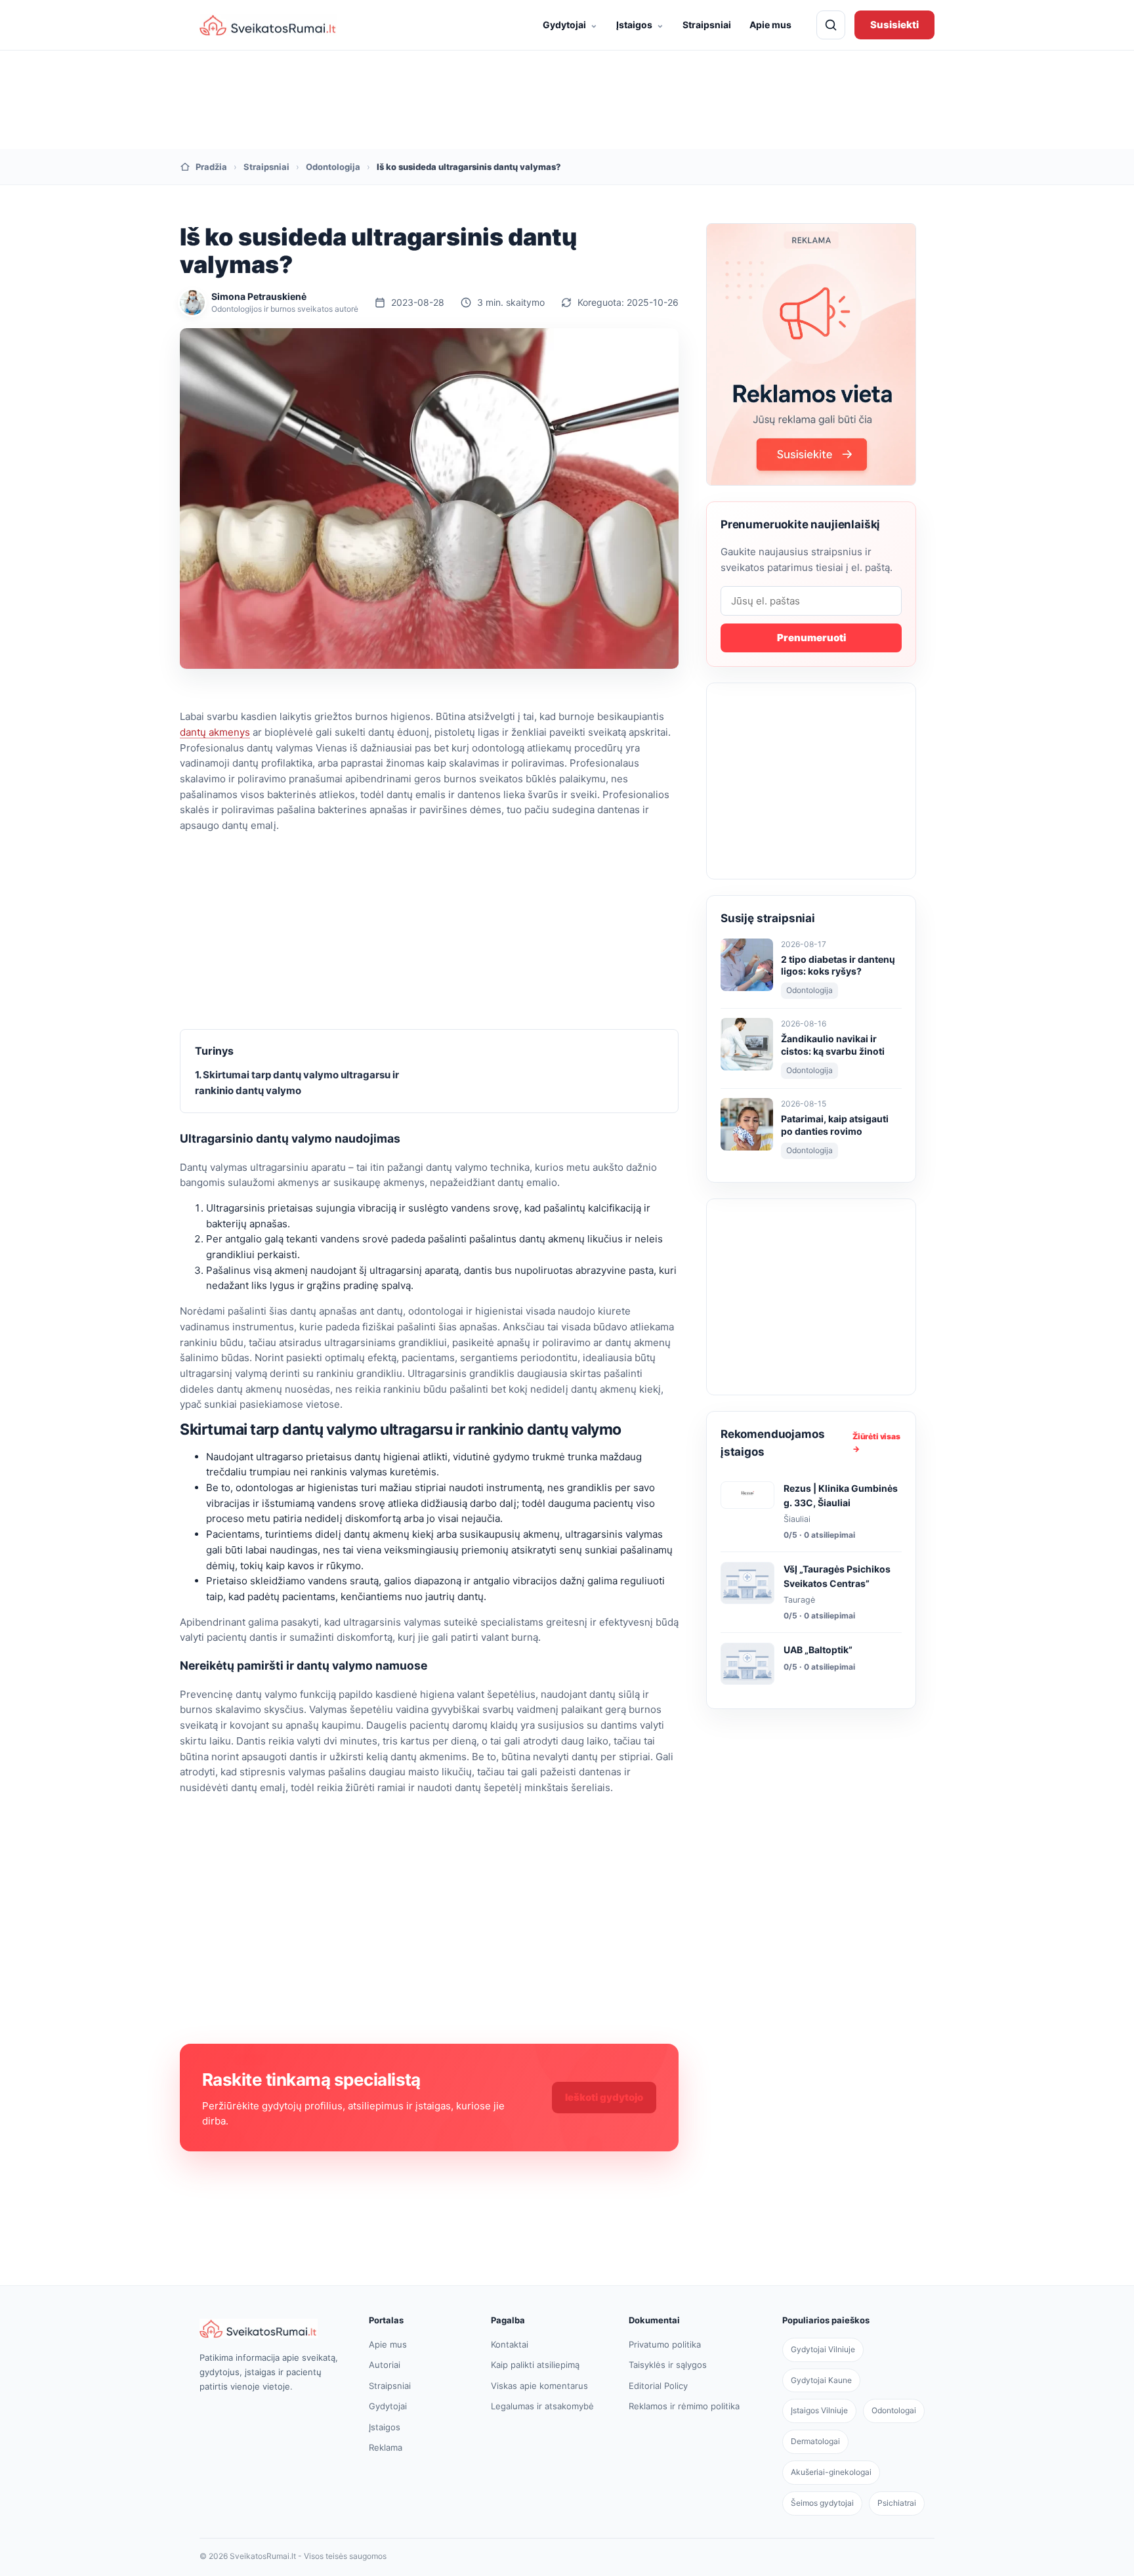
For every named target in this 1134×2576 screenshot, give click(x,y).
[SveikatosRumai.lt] (270, 2329)
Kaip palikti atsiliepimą (535, 2365)
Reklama (386, 2447)
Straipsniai (707, 25)
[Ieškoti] (831, 25)
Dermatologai (815, 2441)
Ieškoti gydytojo (604, 2097)
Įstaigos (640, 24)
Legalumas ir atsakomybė (542, 2406)
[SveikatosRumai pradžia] (268, 25)
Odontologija (333, 167)
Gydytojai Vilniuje (823, 2349)
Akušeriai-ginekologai (831, 2472)
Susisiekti (894, 25)
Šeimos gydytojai (822, 2503)
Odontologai (894, 2410)
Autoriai (385, 2365)
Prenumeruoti (811, 638)
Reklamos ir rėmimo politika (684, 2406)
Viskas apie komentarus (539, 2386)
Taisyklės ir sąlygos (668, 2365)
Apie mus (770, 25)
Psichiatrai (897, 2503)
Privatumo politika (665, 2344)
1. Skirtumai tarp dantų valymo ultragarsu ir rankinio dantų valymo (297, 1083)
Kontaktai (510, 2344)
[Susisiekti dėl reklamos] (811, 354)
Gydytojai (570, 24)
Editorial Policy (658, 2386)
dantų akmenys (215, 732)
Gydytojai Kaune (821, 2380)
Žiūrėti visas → (876, 1443)
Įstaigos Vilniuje (819, 2410)
